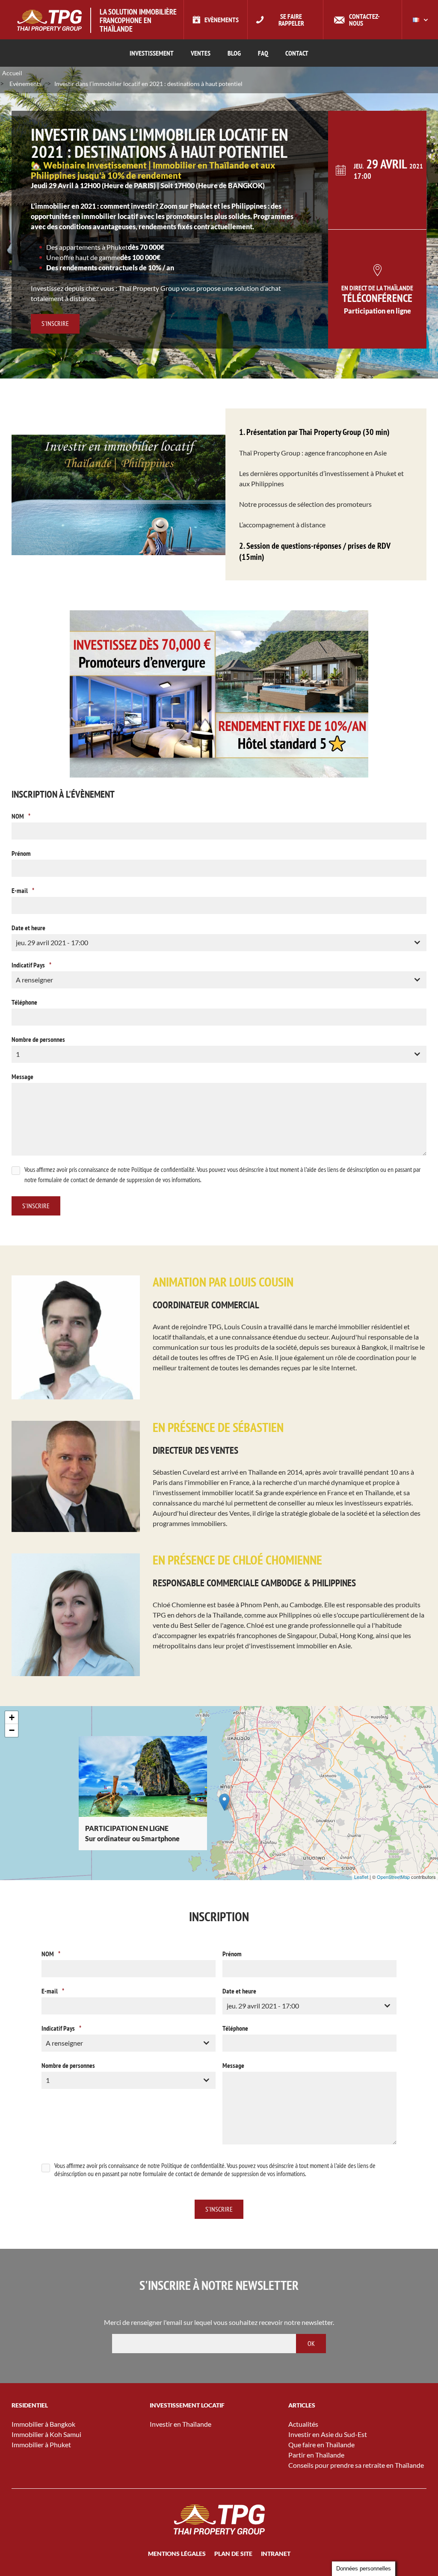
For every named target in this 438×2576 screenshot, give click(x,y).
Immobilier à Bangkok (43, 2424)
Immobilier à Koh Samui (46, 2434)
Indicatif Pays (31, 965)
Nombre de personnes (38, 1039)
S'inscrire (55, 323)
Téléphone (24, 1002)
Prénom (21, 853)
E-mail (23, 890)
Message (22, 1077)
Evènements (222, 20)
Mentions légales (177, 2554)
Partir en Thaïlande (316, 2455)
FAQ (263, 53)
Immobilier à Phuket (41, 2444)
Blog (234, 53)
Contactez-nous (364, 20)
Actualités (303, 2424)
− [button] (12, 1730)
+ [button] (12, 1717)
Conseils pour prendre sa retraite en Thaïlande (356, 2465)
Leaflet (361, 1877)
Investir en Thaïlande (181, 2424)
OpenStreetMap (393, 1877)
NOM (21, 816)
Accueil (12, 73)
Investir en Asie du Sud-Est (328, 2434)
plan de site (233, 2554)
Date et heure (28, 928)
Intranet (276, 2554)
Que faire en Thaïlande (321, 2444)
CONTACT (297, 53)
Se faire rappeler (291, 20)
